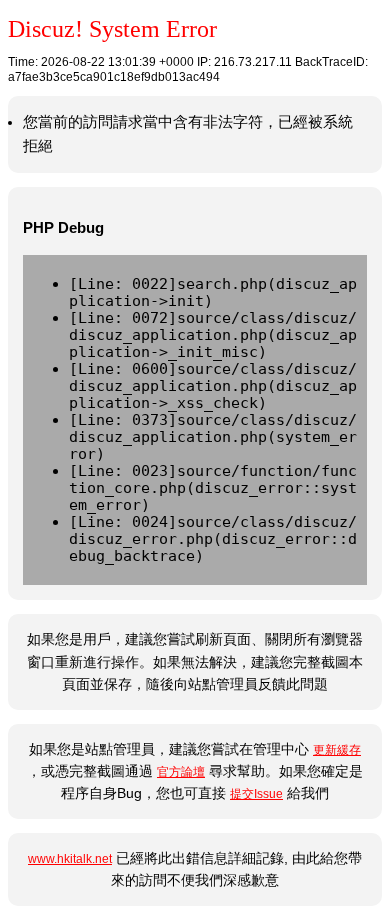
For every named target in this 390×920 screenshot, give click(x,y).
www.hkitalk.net (70, 859)
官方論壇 (181, 772)
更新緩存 (337, 750)
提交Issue (256, 794)
